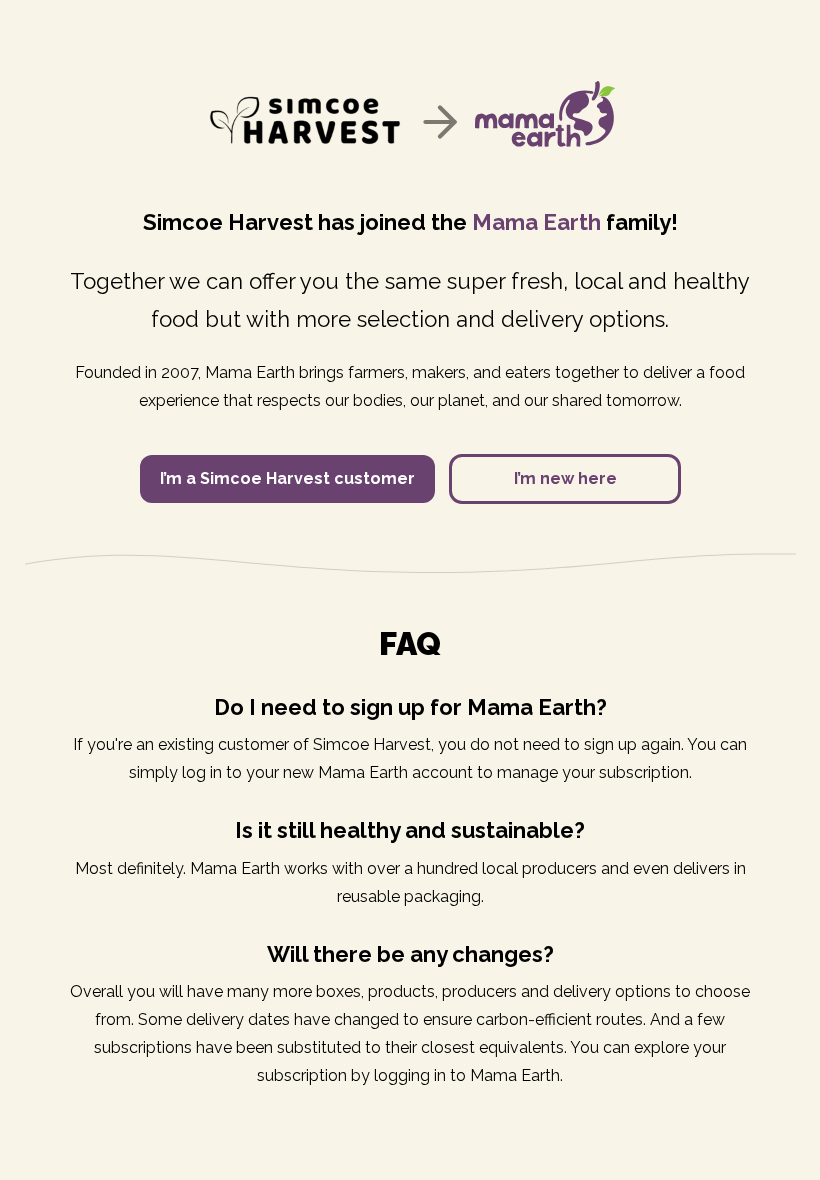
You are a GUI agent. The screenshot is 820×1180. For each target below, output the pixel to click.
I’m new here (565, 478)
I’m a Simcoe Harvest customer (287, 478)
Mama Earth (536, 222)
